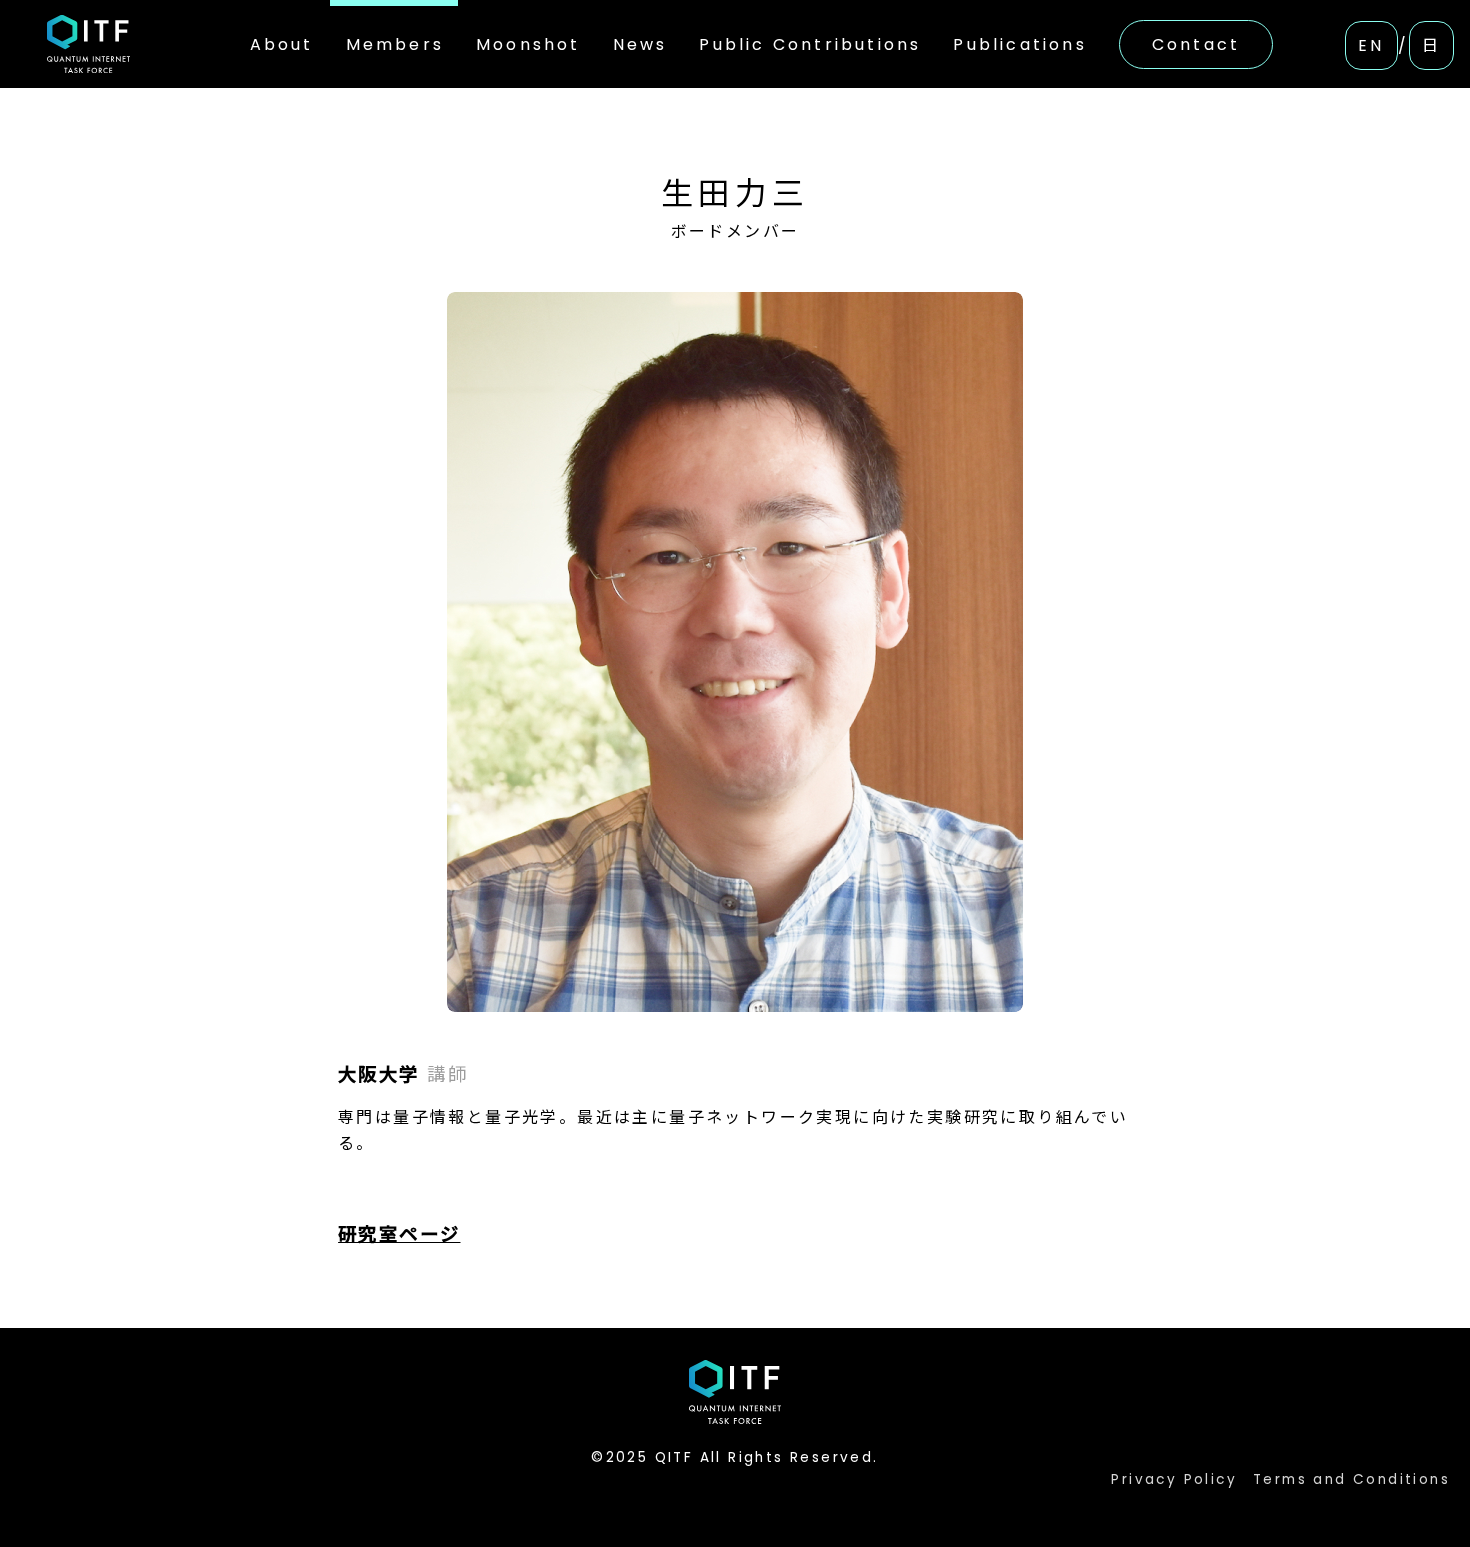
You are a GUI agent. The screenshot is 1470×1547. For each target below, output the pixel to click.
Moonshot (528, 44)
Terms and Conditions (1351, 1479)
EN (1371, 45)
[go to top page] (88, 43)
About (282, 44)
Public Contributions (810, 44)
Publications (1019, 44)
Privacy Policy (1174, 1479)
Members (395, 44)
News (640, 44)
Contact (1196, 44)
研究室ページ (399, 1234)
